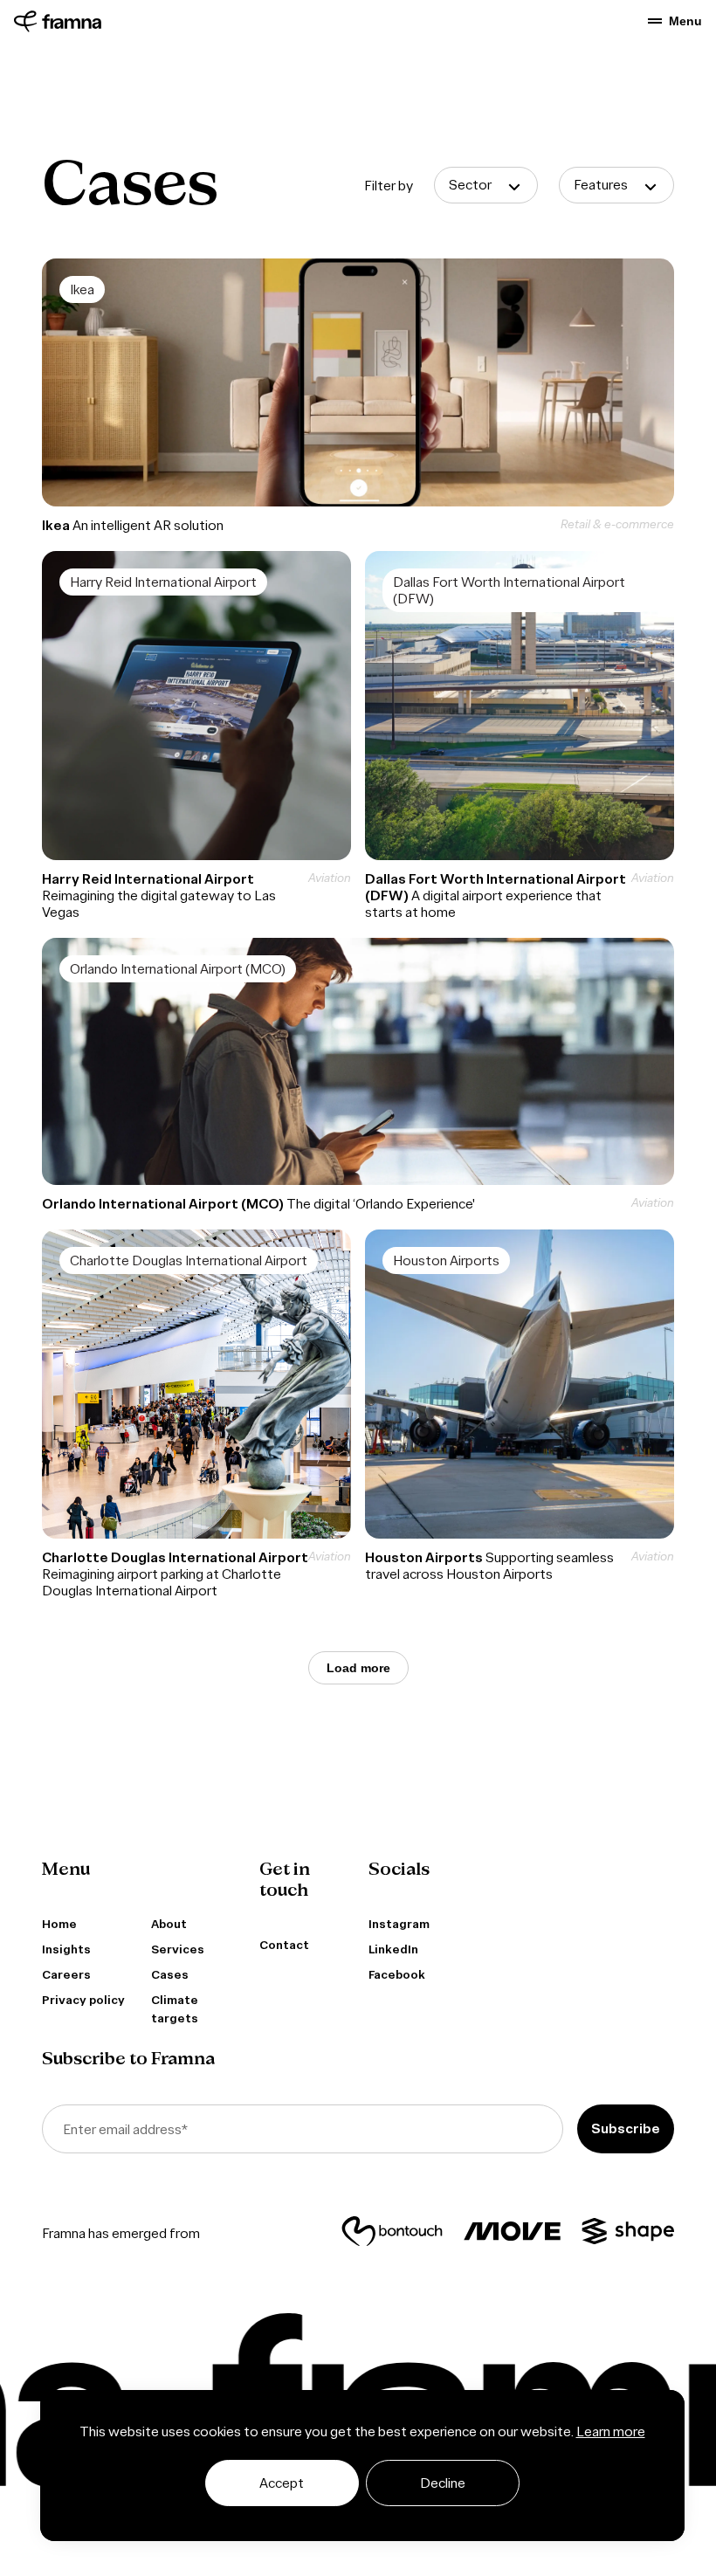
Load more (358, 1668)
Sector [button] (470, 185)
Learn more (611, 2431)
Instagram (399, 1924)
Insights (66, 1949)
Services (178, 1949)
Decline (443, 2483)
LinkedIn (393, 1949)
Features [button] (601, 185)
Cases (170, 1975)
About (169, 1924)
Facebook (397, 1975)
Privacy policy (83, 2000)
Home (59, 1924)
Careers (66, 1975)
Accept (282, 2483)
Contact (284, 1945)
